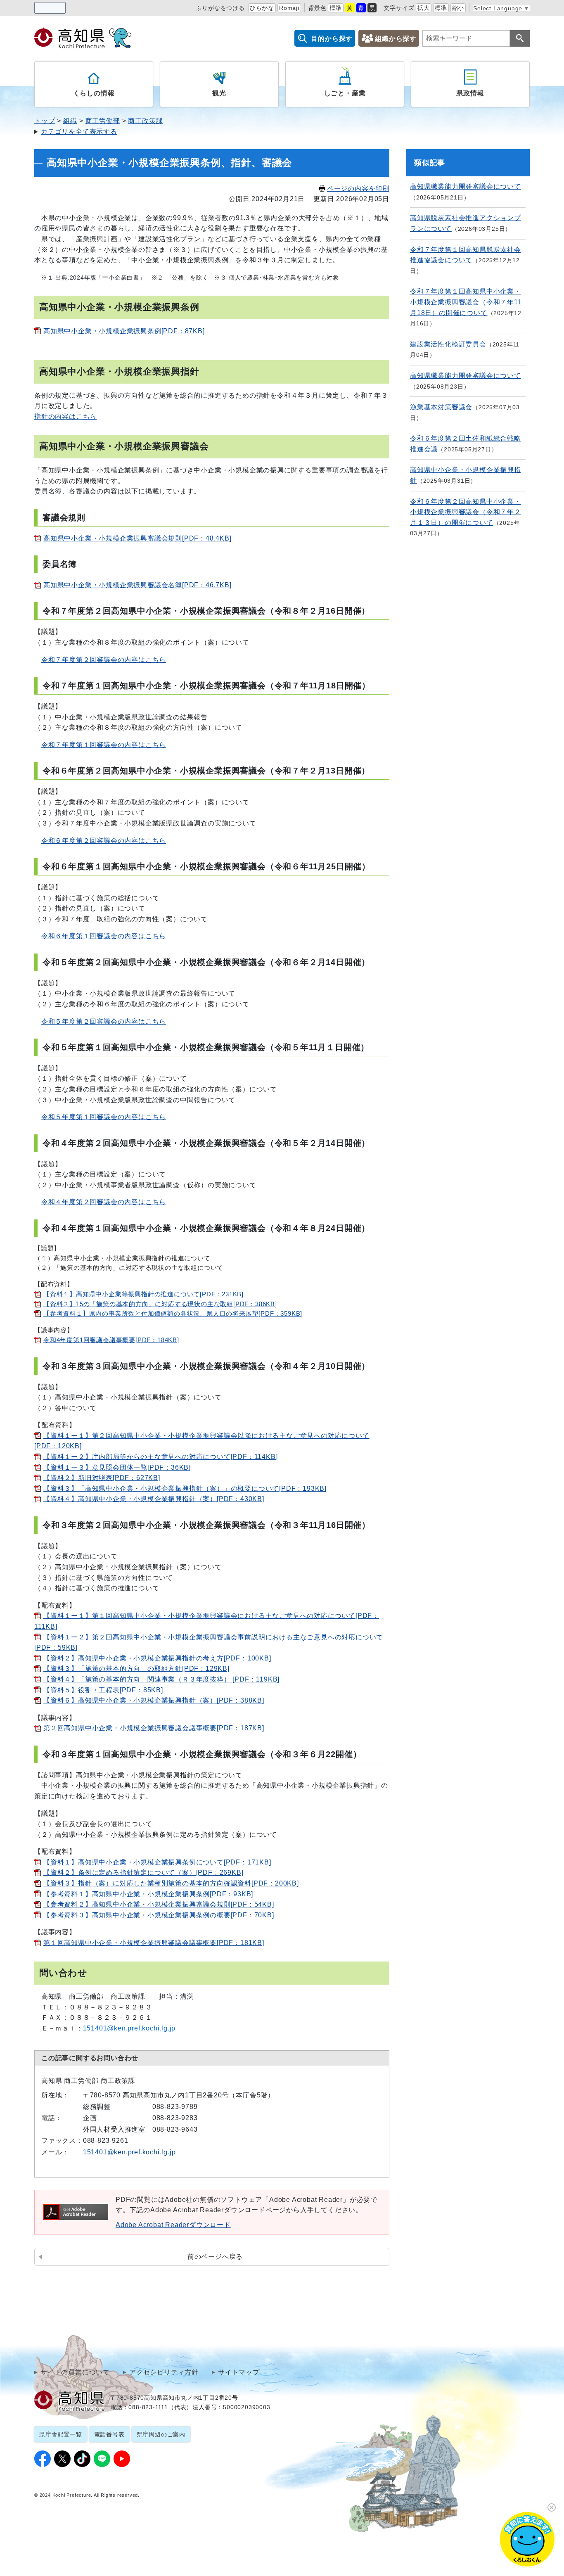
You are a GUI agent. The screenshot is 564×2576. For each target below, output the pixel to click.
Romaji (289, 8)
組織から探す (396, 39)
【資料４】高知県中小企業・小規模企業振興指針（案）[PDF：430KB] (154, 1499)
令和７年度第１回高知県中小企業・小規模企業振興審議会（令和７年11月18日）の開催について (466, 302)
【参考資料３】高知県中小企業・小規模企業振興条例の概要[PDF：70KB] (159, 1915)
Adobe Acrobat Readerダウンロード (173, 2225)
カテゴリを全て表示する (79, 132)
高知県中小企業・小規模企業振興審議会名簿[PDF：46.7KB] (137, 585)
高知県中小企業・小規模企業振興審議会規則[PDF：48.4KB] (137, 538)
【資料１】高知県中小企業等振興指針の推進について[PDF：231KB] (143, 1294)
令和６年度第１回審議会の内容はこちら (104, 936)
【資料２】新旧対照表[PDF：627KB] (102, 1478)
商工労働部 (103, 121)
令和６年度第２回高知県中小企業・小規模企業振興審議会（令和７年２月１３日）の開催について (466, 512)
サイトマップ (239, 2372)
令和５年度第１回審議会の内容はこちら (104, 1117)
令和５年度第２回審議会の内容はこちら (104, 1021)
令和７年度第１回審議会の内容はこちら (104, 745)
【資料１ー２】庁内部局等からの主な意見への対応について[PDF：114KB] (160, 1457)
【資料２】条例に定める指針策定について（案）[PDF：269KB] (143, 1873)
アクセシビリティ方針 (164, 2372)
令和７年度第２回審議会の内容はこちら (104, 660)
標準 (336, 8)
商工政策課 (145, 121)
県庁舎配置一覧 (61, 2434)
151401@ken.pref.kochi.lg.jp (129, 2152)
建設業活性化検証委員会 (448, 344)
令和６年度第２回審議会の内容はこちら (104, 841)
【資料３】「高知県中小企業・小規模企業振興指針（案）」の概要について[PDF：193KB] (185, 1488)
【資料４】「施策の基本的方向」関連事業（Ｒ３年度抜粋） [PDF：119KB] (161, 1679)
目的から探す (332, 39)
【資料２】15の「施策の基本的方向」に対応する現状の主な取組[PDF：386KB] (160, 1304)
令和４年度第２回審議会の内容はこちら (104, 1202)
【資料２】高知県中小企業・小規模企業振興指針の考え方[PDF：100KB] (157, 1658)
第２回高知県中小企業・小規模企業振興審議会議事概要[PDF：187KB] (154, 1728)
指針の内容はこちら (65, 416)
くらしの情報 (94, 93)
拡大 (424, 8)
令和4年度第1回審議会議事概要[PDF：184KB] (111, 1340)
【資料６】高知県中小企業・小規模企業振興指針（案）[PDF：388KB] (154, 1700)
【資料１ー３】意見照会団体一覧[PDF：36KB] (117, 1467)
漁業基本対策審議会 (441, 407)
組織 (70, 121)
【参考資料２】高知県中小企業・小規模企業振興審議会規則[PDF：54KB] (159, 1904)
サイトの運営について (75, 2372)
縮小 (458, 8)
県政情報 (470, 93)
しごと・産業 (345, 93)
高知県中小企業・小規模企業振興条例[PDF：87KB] (124, 331)
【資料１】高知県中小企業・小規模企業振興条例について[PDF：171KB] (157, 1862)
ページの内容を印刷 (358, 189)
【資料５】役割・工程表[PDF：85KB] (103, 1690)
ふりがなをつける (220, 8)
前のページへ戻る (215, 2257)
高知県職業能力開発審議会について (466, 186)
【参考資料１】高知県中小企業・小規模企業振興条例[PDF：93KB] (148, 1894)
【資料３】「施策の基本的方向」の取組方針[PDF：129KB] (136, 1669)
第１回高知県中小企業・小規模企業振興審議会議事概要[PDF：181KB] (154, 1943)
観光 (219, 93)
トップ (45, 121)
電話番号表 (109, 2434)
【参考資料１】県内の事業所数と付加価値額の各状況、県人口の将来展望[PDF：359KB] (173, 1314)
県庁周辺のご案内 (161, 2434)
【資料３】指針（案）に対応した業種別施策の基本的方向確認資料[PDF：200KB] (171, 1883)
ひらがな (262, 8)
